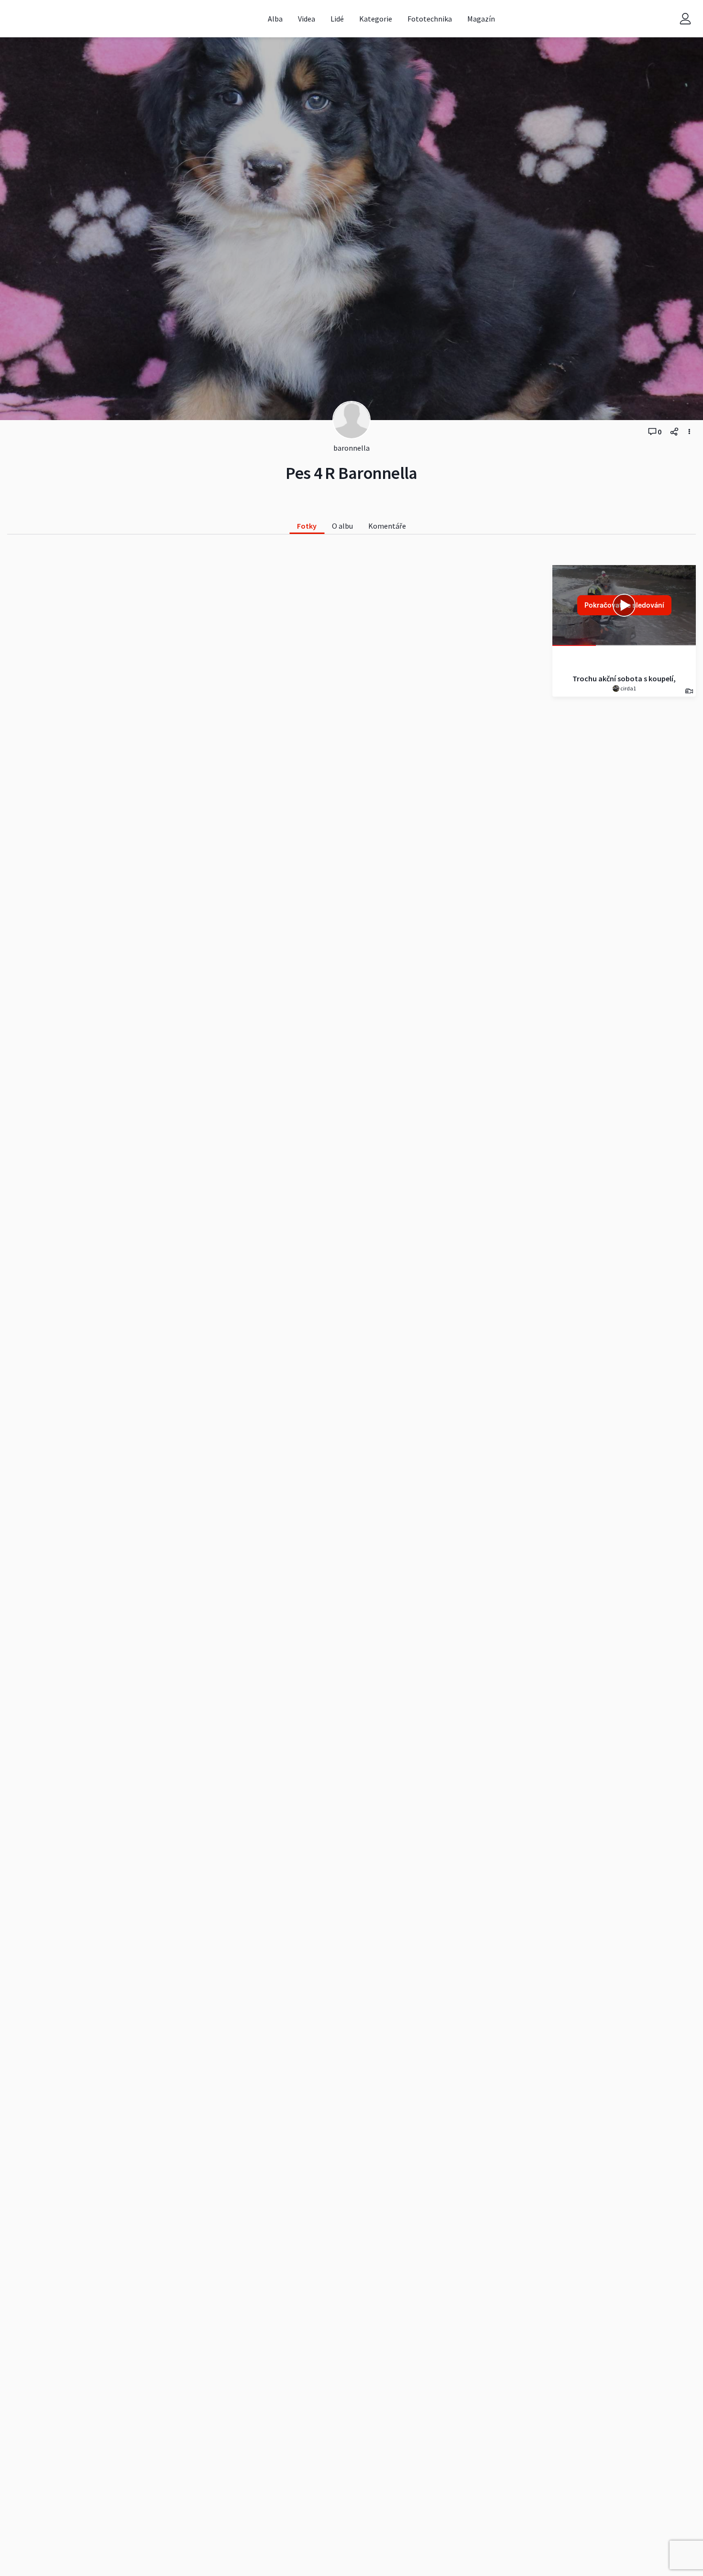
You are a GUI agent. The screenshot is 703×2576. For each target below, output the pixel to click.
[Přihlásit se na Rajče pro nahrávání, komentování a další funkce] (685, 19)
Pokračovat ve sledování (624, 605)
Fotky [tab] (307, 526)
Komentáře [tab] (387, 526)
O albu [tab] (342, 526)
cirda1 (628, 688)
